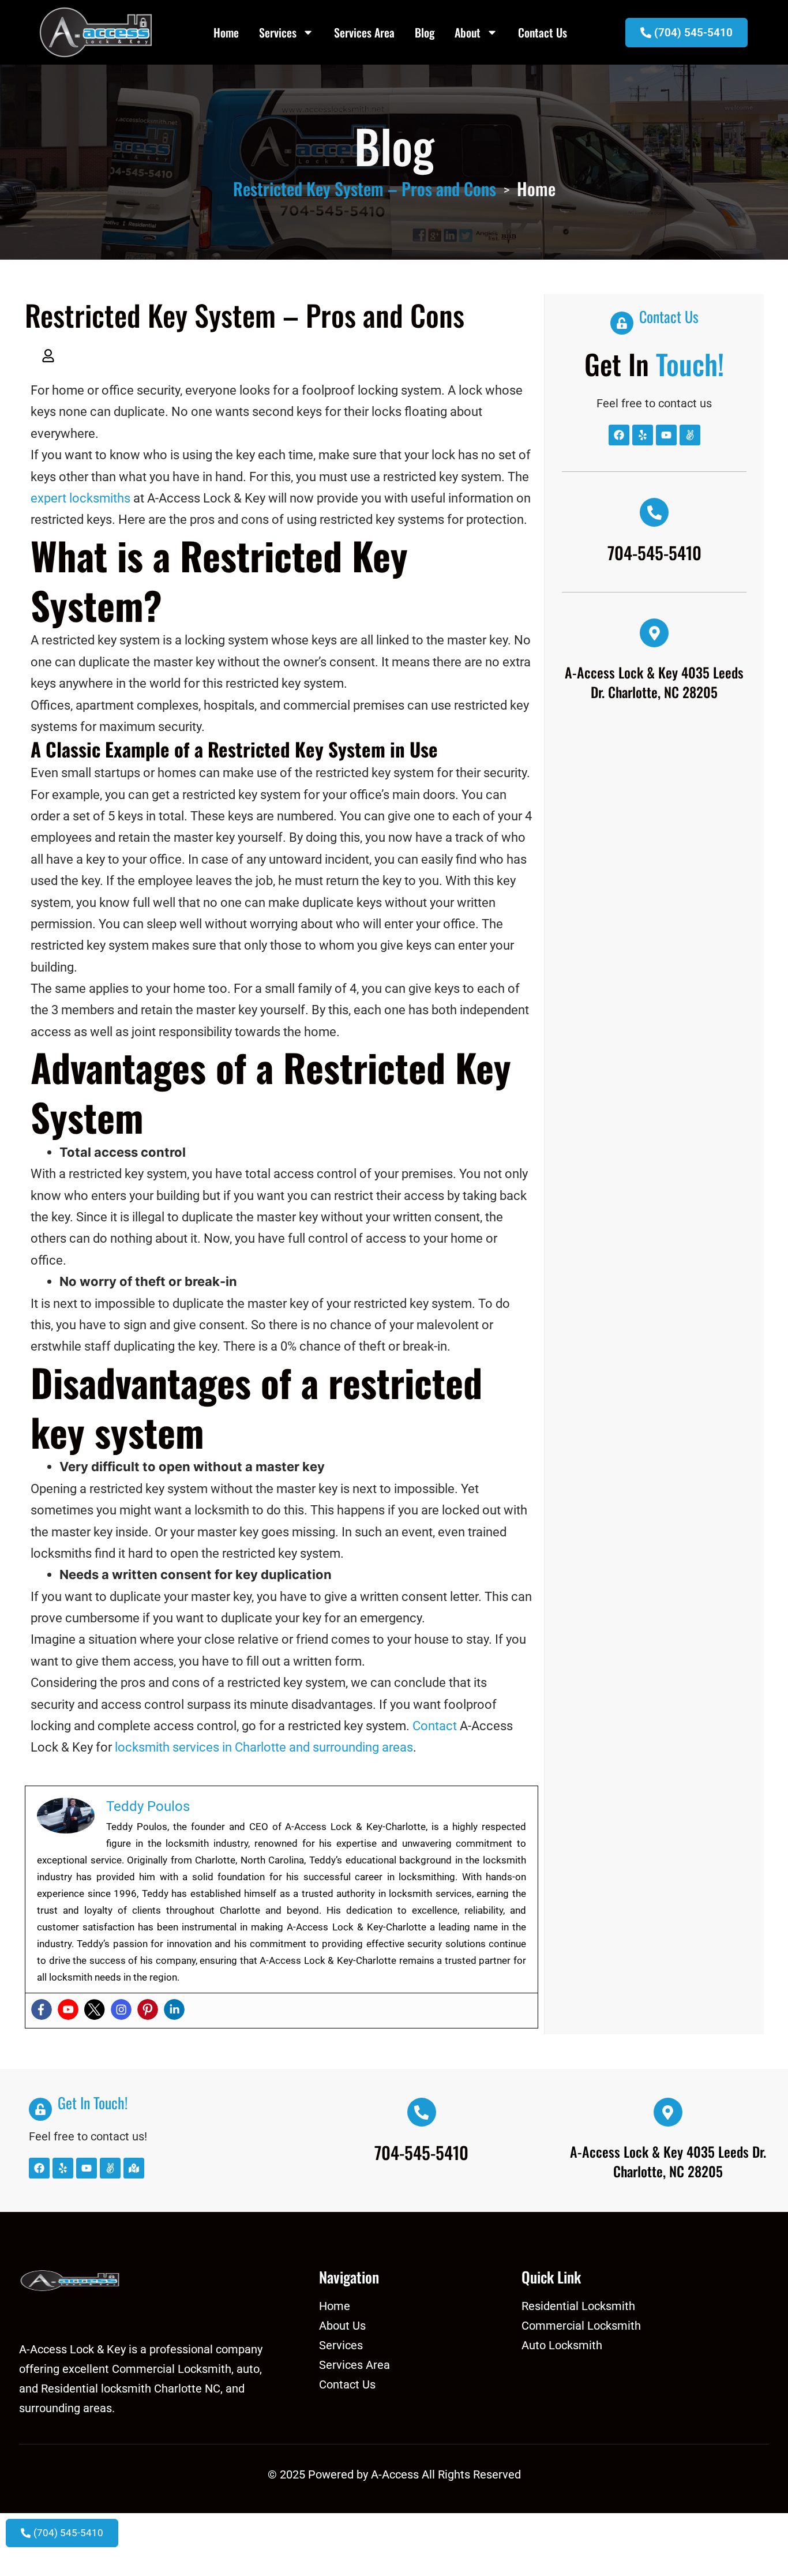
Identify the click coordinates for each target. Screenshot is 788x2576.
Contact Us (543, 32)
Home (226, 32)
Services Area (364, 32)
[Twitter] (95, 2009)
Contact (435, 1726)
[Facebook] (42, 2009)
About (468, 32)
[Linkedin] (174, 2009)
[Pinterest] (148, 2009)
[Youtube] (68, 2009)
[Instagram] (121, 2009)
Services (278, 32)
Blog (425, 32)
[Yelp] (643, 435)
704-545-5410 (654, 552)
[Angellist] (690, 435)
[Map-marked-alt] (134, 2168)
